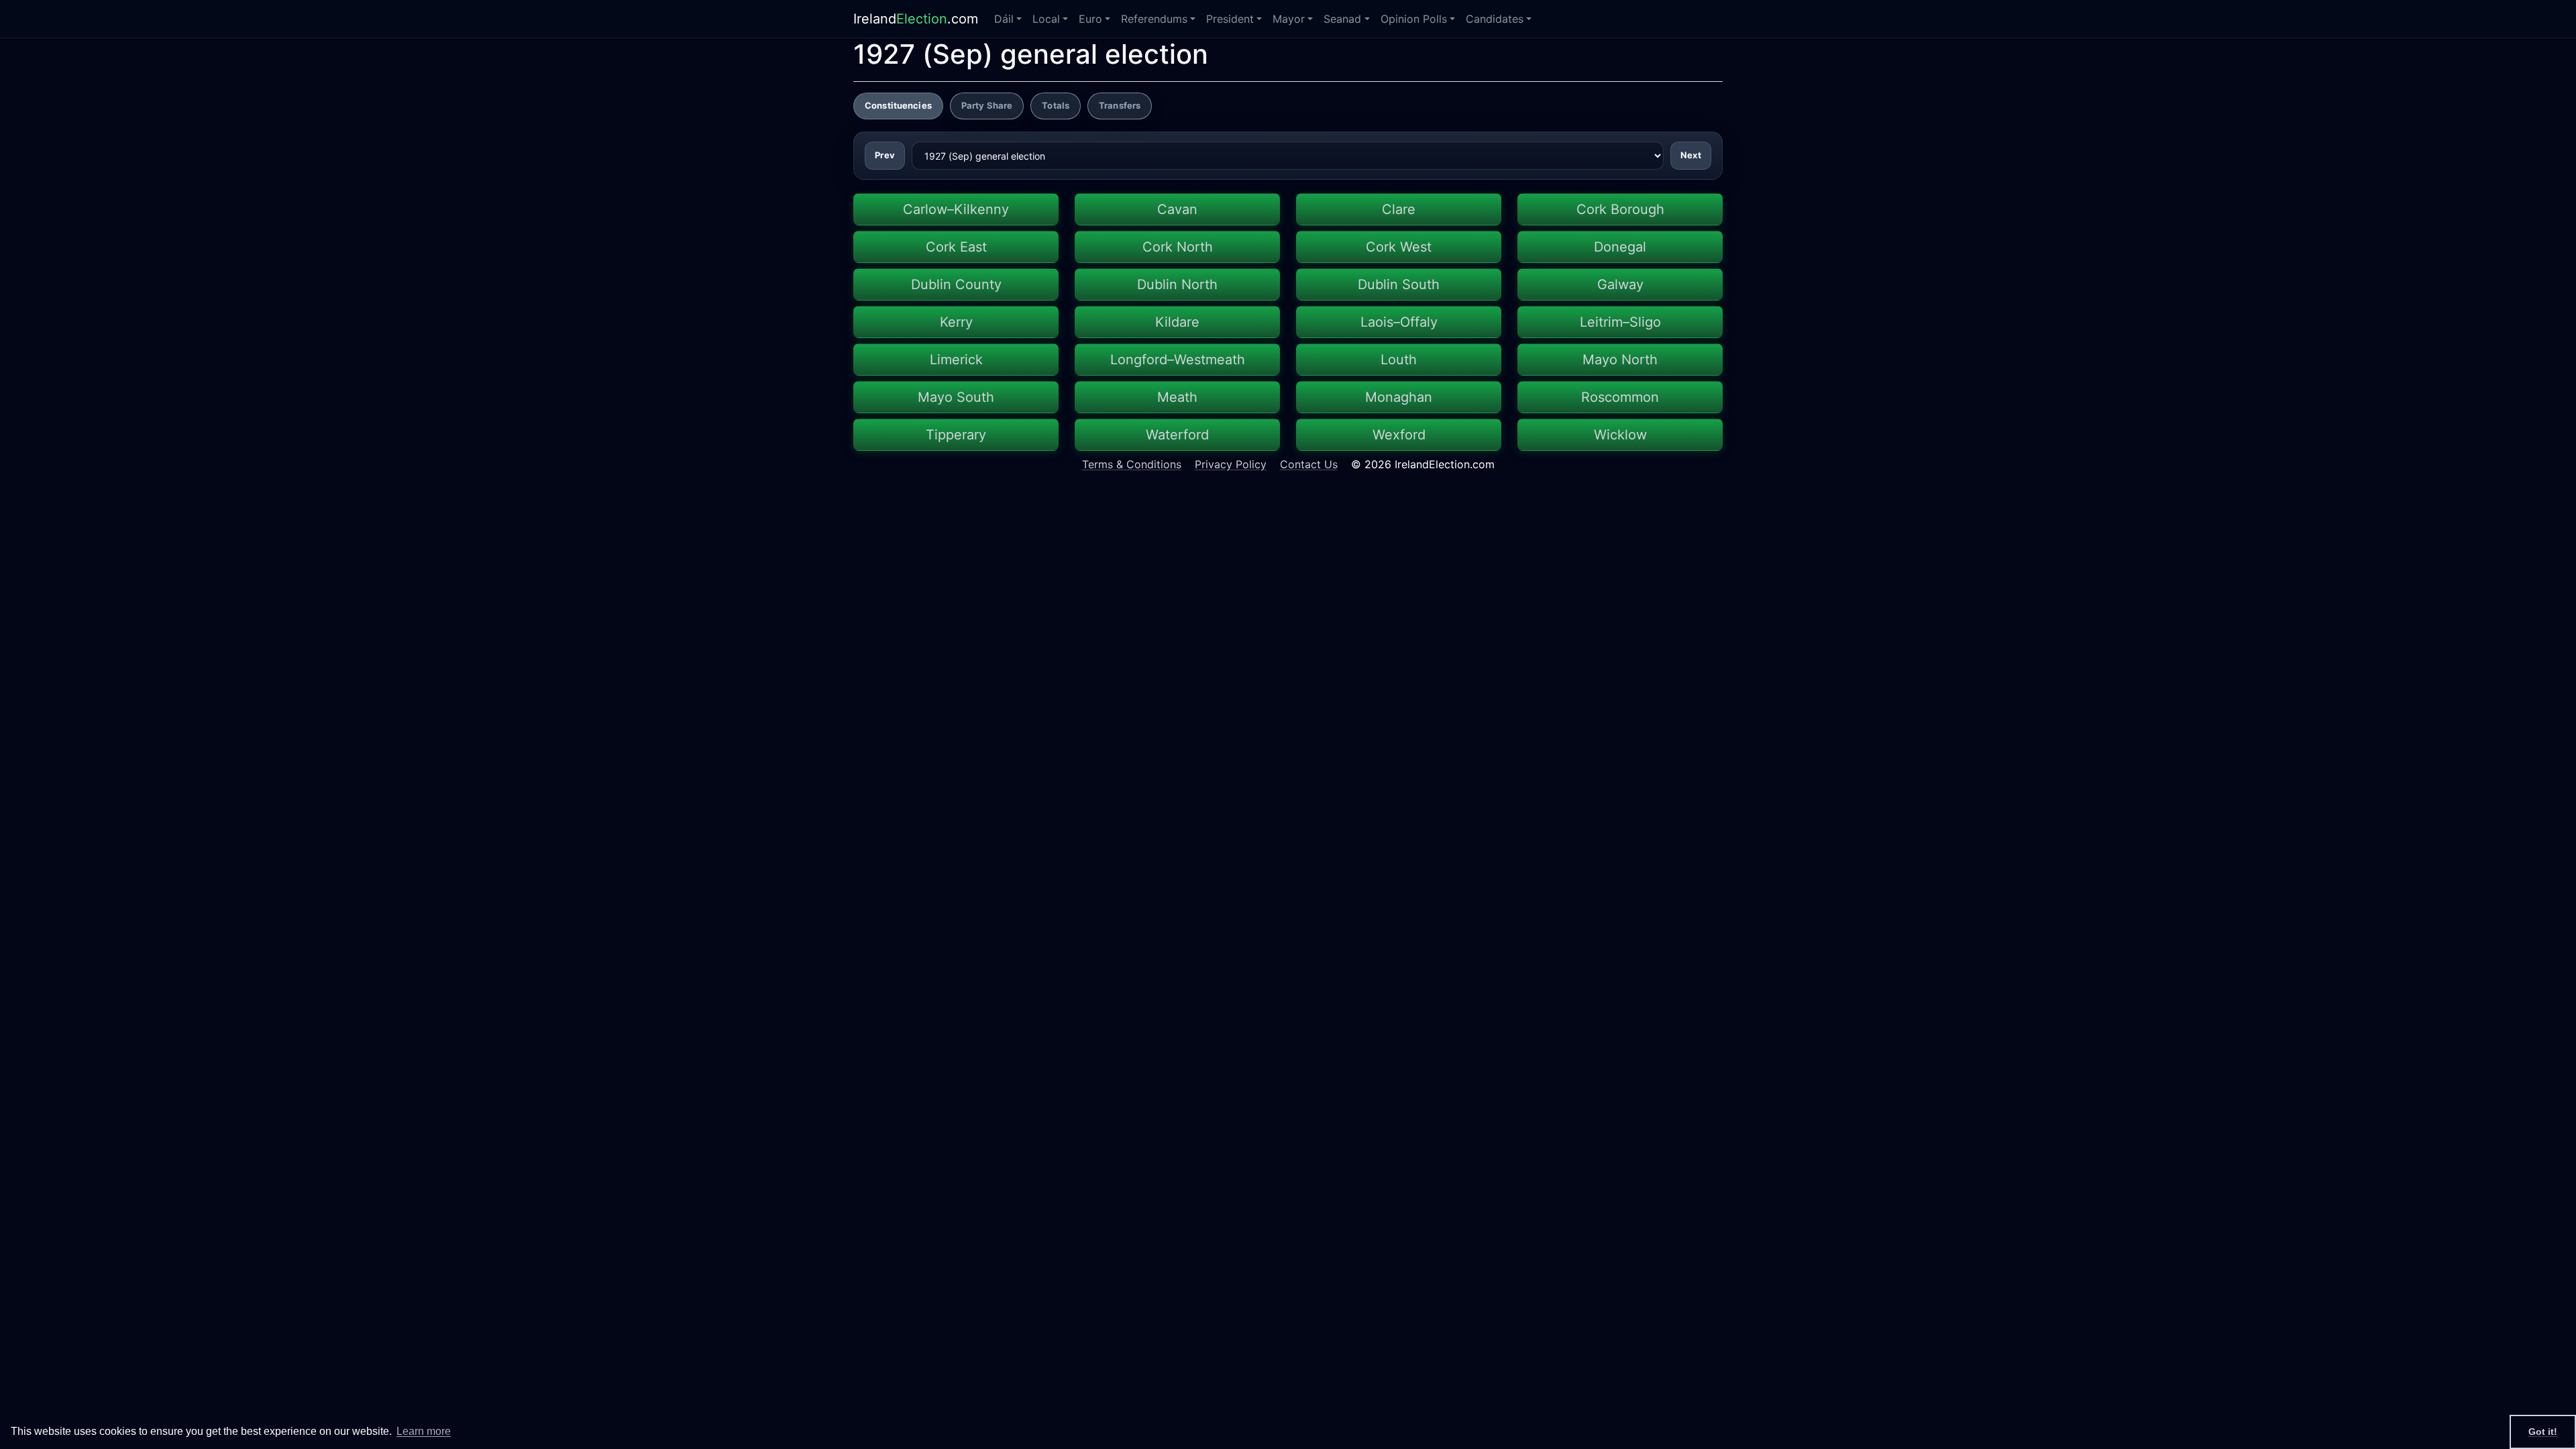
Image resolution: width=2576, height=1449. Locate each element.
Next (1691, 155)
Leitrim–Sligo (1620, 322)
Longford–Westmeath (1178, 360)
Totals (1056, 105)
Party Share (987, 105)
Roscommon (1620, 397)
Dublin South (1399, 284)
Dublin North (1177, 284)
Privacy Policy (1231, 464)
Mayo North (1620, 360)
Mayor (1289, 19)
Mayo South (956, 397)
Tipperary (956, 435)
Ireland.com (916, 19)
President (1230, 19)
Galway (1620, 284)
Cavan (1177, 209)
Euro (1090, 19)
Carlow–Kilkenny (956, 209)
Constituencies (898, 105)
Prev (885, 155)
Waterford (1177, 435)
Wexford (1399, 435)
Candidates (1495, 19)
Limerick (956, 360)
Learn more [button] (424, 1431)
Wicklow (1620, 435)
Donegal (1620, 247)
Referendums (1154, 19)
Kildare (1177, 322)
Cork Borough (1620, 209)
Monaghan (1399, 397)
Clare (1399, 209)
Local (1046, 19)
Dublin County (956, 284)
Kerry (956, 322)
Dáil (1004, 19)
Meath (1177, 397)
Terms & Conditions (1132, 464)
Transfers (1120, 105)
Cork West (1399, 247)
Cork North (1178, 247)
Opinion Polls (1414, 19)
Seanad (1342, 19)
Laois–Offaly (1399, 322)
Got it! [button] (2543, 1432)
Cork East (956, 247)
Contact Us (1309, 464)
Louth (1399, 360)
